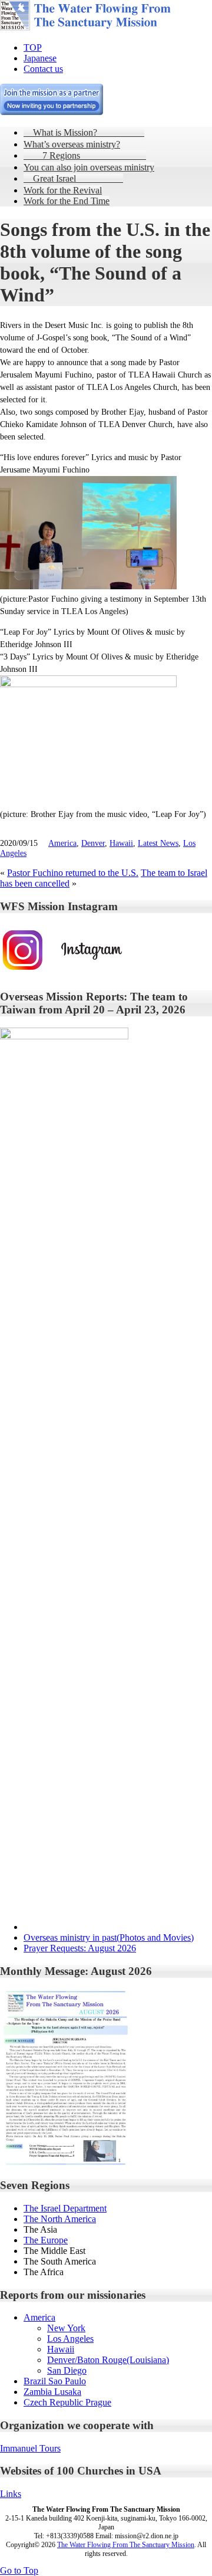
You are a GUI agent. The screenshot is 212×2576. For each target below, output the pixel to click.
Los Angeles (70, 2339)
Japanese (40, 58)
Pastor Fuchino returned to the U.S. (73, 873)
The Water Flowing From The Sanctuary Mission (126, 2545)
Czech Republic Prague (67, 2402)
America (62, 843)
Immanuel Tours (30, 2448)
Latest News (158, 843)
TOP (33, 47)
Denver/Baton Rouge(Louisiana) (108, 2360)
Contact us (43, 69)
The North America (60, 2219)
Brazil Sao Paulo (55, 2381)
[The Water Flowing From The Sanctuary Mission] (100, 27)
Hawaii (121, 843)
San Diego (67, 2370)
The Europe (46, 2240)
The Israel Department (65, 2208)
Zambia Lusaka (52, 2392)
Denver (93, 843)
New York (66, 2328)
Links (11, 2494)
